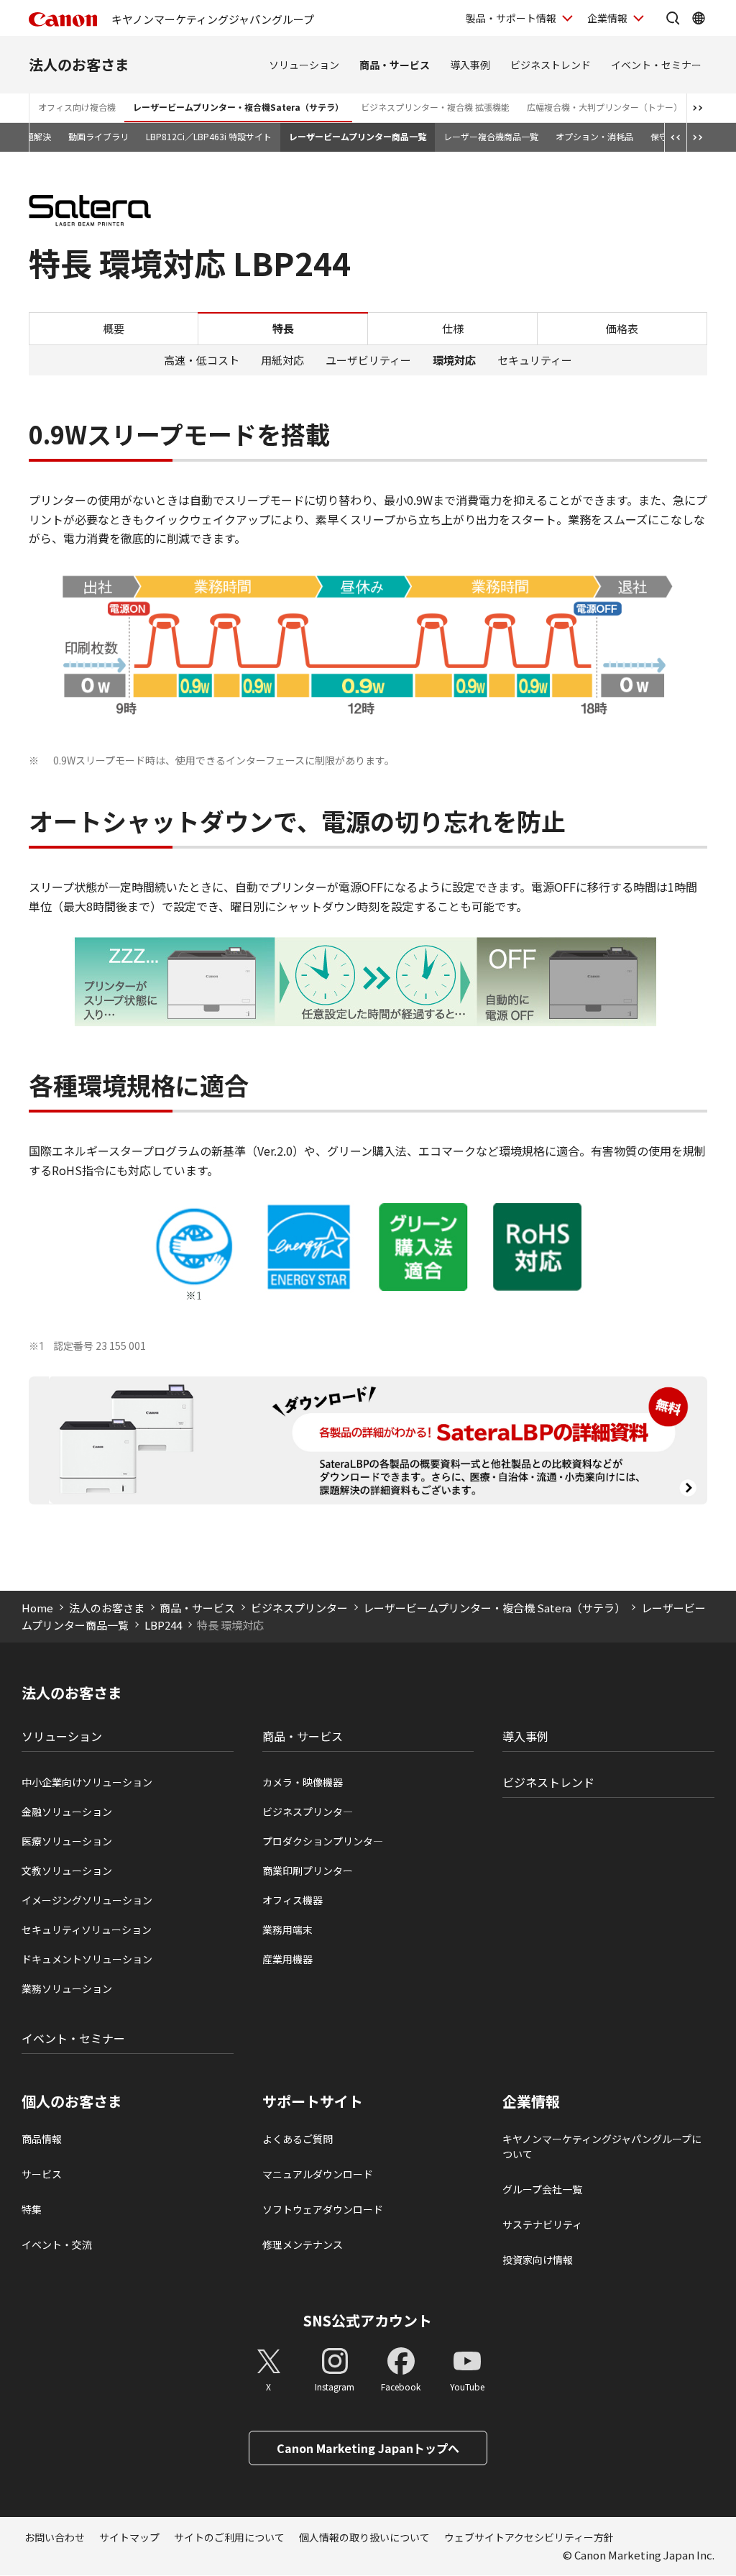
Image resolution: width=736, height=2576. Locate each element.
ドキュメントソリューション (87, 1959)
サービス (42, 2174)
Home (37, 1608)
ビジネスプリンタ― (308, 1812)
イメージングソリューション (87, 1900)
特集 (32, 2209)
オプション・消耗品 (594, 136)
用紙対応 (282, 360)
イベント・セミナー (656, 65)
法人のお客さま (79, 64)
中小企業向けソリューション (87, 1782)
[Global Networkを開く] (699, 18)
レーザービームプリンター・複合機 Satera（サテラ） (494, 1608)
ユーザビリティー (368, 360)
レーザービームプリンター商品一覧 (358, 136)
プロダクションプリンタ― (323, 1841)
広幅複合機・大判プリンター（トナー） (604, 107)
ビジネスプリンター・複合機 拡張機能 (435, 107)
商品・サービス (395, 65)
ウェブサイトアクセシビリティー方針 (529, 2537)
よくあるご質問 (298, 2139)
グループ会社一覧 (542, 2189)
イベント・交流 (57, 2244)
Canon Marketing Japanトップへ (368, 2448)
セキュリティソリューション (87, 1929)
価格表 (622, 328)
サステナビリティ (542, 2224)
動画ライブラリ (98, 136)
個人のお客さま (72, 2101)
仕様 (453, 328)
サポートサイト (313, 2101)
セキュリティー (535, 360)
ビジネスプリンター (299, 1608)
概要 (114, 328)
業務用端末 (287, 1929)
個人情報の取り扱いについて (364, 2537)
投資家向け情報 (538, 2260)
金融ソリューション (67, 1812)
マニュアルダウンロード (318, 2174)
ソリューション (304, 65)
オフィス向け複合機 (77, 107)
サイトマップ (129, 2537)
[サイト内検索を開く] (673, 18)
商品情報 (42, 2139)
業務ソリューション (67, 1988)
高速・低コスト (202, 360)
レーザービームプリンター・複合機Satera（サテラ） (238, 107)
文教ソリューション (67, 1871)
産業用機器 (287, 1959)
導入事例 (470, 65)
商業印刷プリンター (308, 1871)
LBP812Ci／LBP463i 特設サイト (209, 136)
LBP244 (163, 1625)
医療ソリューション (67, 1841)
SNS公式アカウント (368, 2320)
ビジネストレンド (551, 65)
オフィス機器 (293, 1900)
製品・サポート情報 (511, 18)
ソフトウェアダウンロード (323, 2209)
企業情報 (607, 18)
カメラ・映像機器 (303, 1782)
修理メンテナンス (303, 2244)
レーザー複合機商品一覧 (491, 136)
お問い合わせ (55, 2537)
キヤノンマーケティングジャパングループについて (602, 2146)
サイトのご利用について (229, 2537)
